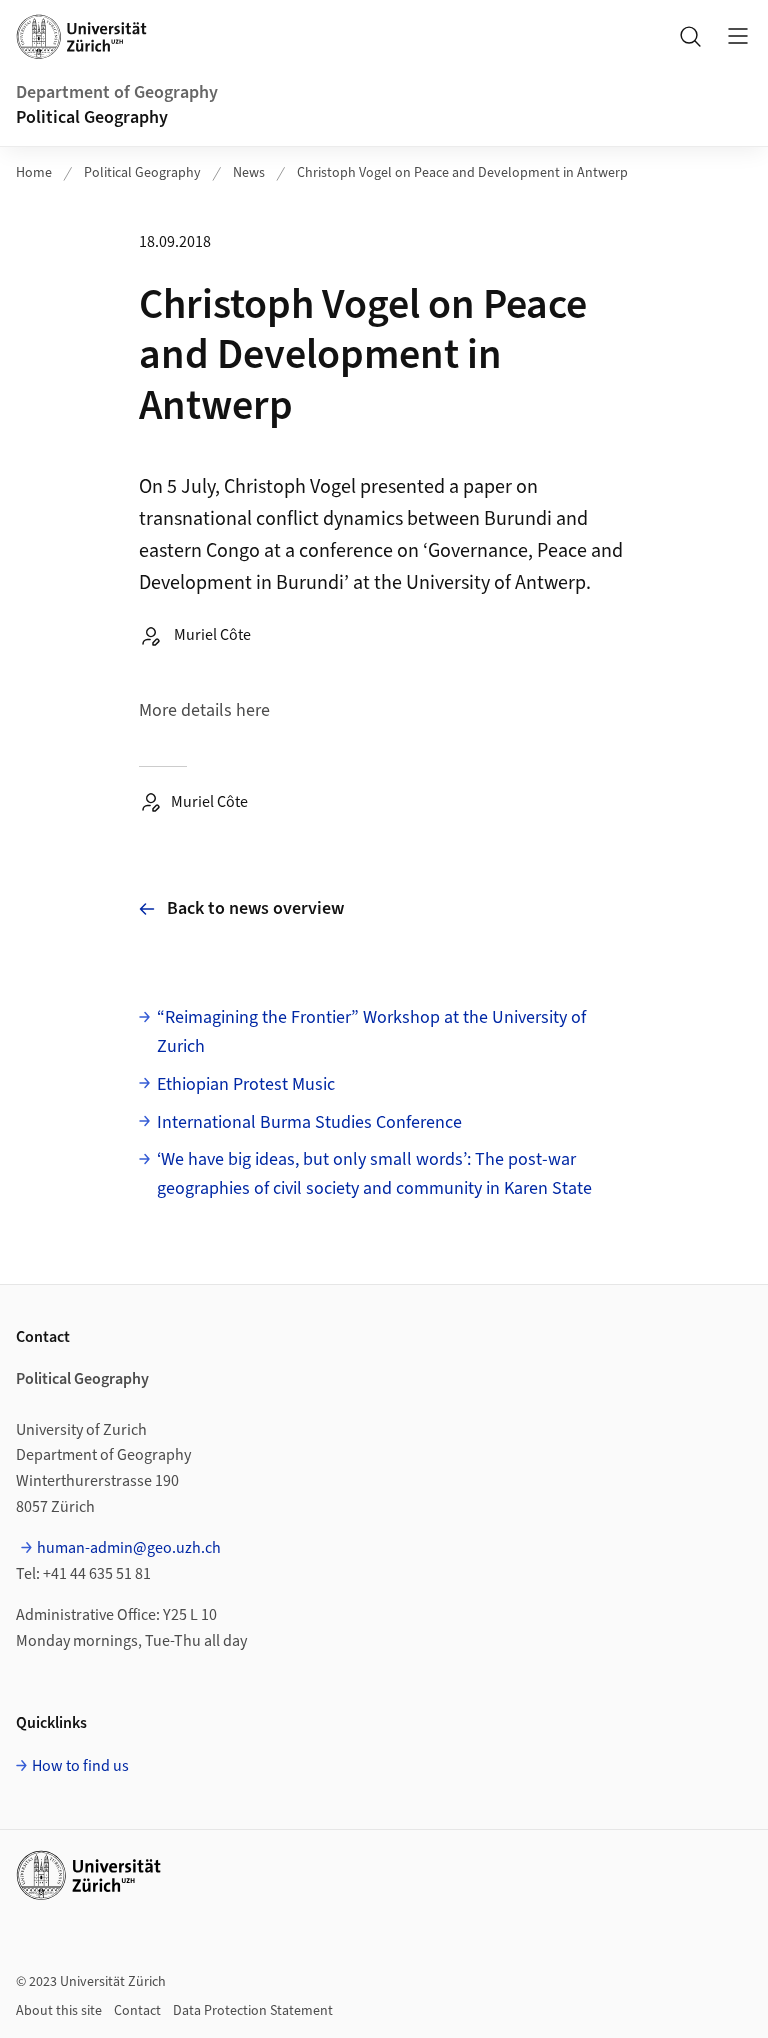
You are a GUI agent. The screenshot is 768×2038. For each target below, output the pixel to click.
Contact (137, 2011)
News (249, 173)
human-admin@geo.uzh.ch (129, 1548)
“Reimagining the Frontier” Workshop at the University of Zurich (371, 1032)
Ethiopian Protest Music (246, 1084)
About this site (59, 2011)
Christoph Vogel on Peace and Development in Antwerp (462, 173)
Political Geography (92, 117)
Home (34, 173)
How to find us (80, 1766)
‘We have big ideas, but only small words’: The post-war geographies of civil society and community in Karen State (374, 1174)
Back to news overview (255, 908)
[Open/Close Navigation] (738, 36)
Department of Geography (117, 92)
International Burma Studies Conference (309, 1122)
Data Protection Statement (253, 2011)
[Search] (690, 36)
